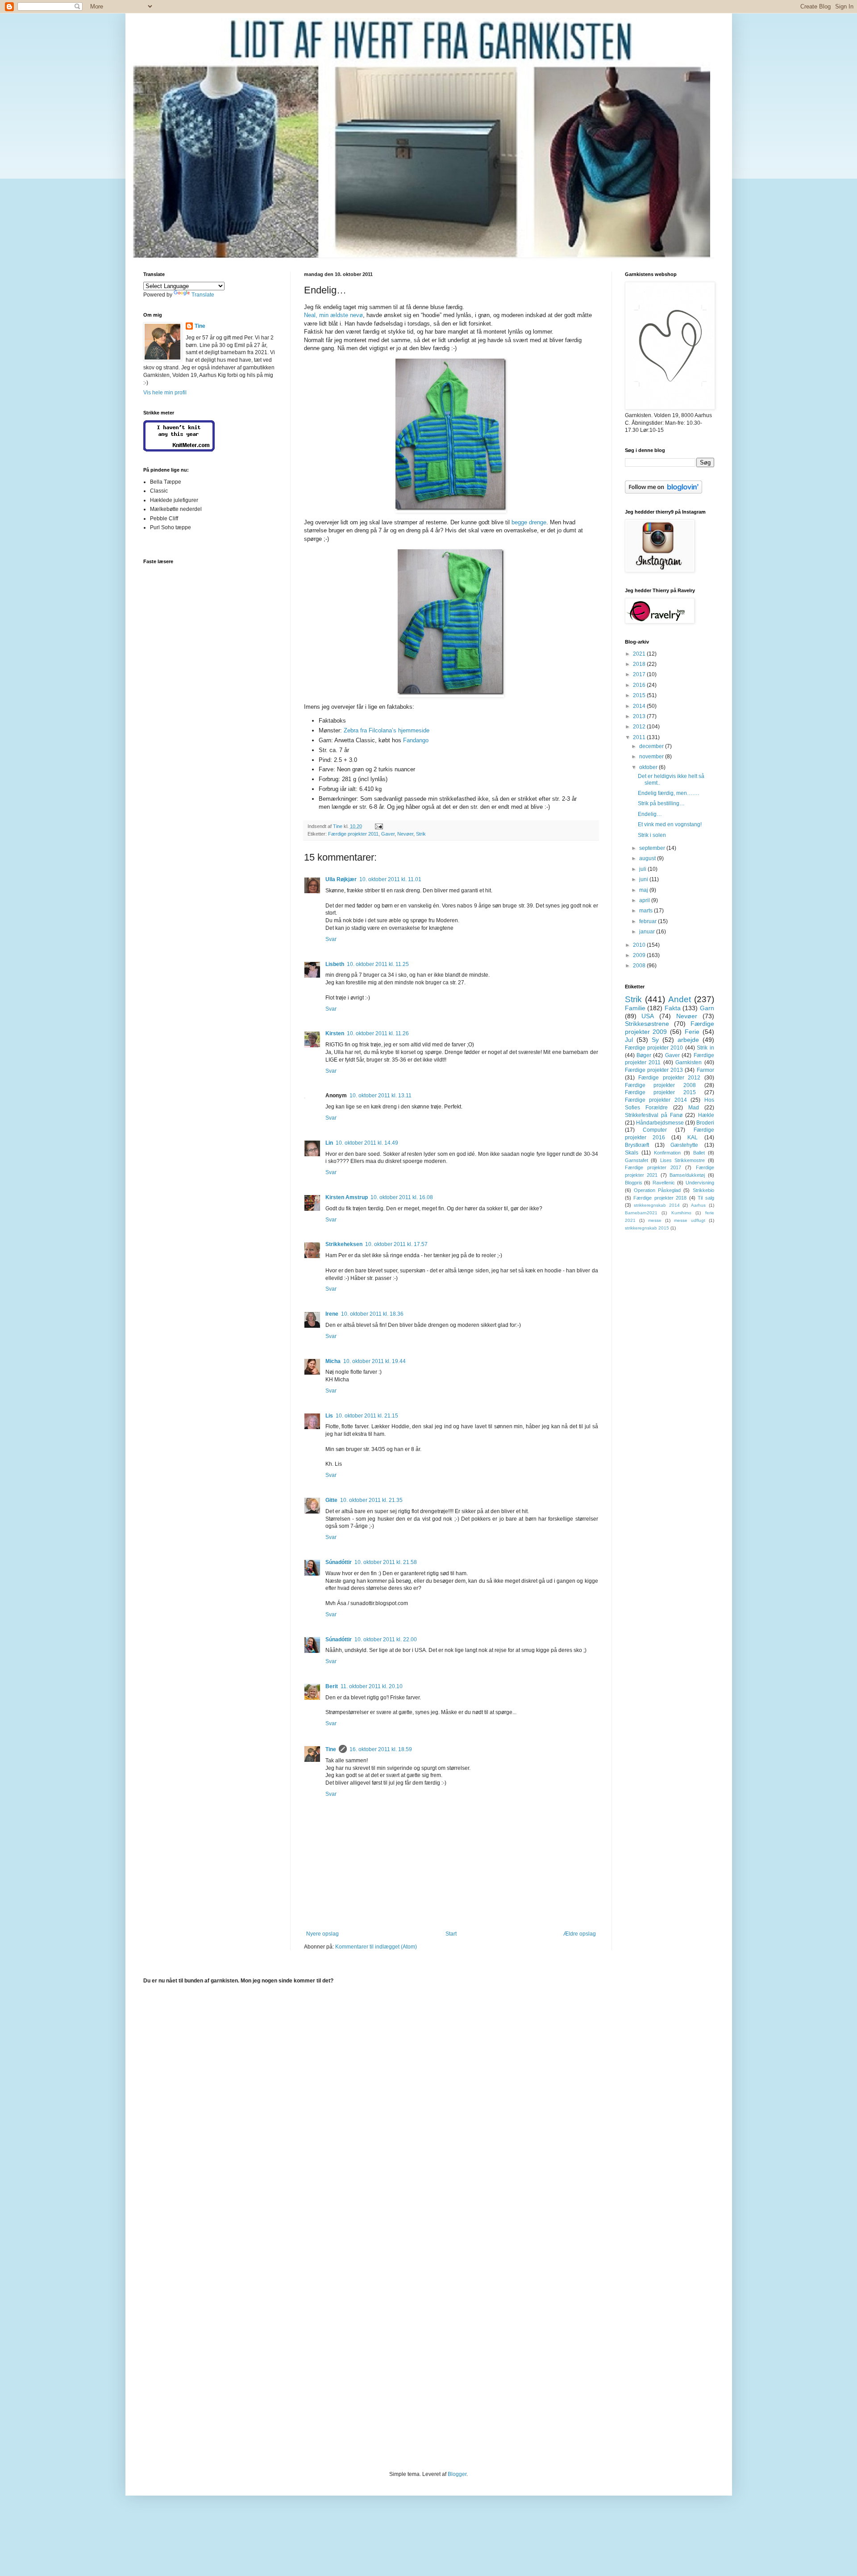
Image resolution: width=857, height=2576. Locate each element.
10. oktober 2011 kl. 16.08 (402, 1197)
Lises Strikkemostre (683, 1160)
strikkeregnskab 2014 (657, 1205)
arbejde (688, 1040)
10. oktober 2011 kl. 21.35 (371, 1500)
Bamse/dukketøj (687, 1175)
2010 (640, 945)
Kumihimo (681, 1213)
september (653, 848)
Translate (203, 295)
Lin (329, 1143)
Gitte (331, 1500)
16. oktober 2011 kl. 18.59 (381, 1749)
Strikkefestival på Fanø (654, 1115)
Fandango (416, 740)
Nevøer (405, 834)
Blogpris (634, 1183)
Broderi (705, 1123)
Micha (333, 1361)
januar (648, 932)
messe (655, 1220)
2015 (640, 695)
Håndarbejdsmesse (660, 1123)
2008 (640, 966)
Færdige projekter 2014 (656, 1100)
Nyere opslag (322, 1934)
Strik (421, 834)
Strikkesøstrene (647, 1024)
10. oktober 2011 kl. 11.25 (378, 964)
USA (648, 1016)
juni (644, 879)
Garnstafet (637, 1160)
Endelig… (650, 814)
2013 (640, 716)
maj (644, 890)
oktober (649, 767)
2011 (640, 737)
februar (649, 921)
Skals (632, 1153)
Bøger (644, 1055)
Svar (331, 939)
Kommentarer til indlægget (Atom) (376, 1947)
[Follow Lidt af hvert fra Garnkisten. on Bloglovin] (664, 492)
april (645, 900)
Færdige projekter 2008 (660, 1085)
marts (647, 911)
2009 (640, 955)
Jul (629, 1040)
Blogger (457, 2474)
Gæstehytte (684, 1145)
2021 (640, 654)
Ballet (699, 1153)
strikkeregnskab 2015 (647, 1228)
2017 (640, 674)
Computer (655, 1130)
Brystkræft (637, 1145)
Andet (680, 999)
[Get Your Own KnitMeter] (179, 450)
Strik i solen (652, 835)
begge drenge (529, 522)
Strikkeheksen (344, 1244)
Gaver (388, 834)
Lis (329, 1416)
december (652, 746)
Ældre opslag (580, 1934)
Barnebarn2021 (641, 1213)
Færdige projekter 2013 (654, 1070)
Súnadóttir (339, 1562)
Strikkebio (703, 1190)
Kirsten (335, 1033)
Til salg (706, 1198)
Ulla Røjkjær (341, 879)
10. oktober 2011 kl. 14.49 (367, 1143)
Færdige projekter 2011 (353, 834)
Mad (694, 1108)
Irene (332, 1314)
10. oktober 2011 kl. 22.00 (386, 1639)
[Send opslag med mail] (379, 826)
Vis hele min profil (165, 393)
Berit (332, 1686)
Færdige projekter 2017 (653, 1167)
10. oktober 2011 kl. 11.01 (390, 879)
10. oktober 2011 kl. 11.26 (378, 1033)
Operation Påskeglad (657, 1190)
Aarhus (698, 1205)
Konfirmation (667, 1153)
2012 (640, 727)
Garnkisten (689, 1062)
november (652, 757)
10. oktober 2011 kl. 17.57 (396, 1244)
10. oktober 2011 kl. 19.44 (374, 1361)
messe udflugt (690, 1220)
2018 (640, 664)
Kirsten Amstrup (347, 1197)
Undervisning (700, 1183)
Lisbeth (335, 964)
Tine (331, 1749)
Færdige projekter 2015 (660, 1092)
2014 (640, 706)
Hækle (706, 1115)
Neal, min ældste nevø (333, 315)
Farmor (705, 1070)
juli (643, 869)
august (648, 858)
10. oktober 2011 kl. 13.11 (381, 1096)
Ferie (692, 1032)
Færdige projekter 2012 (669, 1078)
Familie (635, 1008)
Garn (707, 1008)
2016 (640, 685)
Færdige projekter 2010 (654, 1048)
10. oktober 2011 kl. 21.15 (367, 1416)
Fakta (673, 1008)
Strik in (705, 1048)
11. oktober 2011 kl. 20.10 (372, 1686)
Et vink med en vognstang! (670, 824)
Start (451, 1934)
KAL (693, 1137)
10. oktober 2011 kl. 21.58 (386, 1562)
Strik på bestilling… (661, 803)
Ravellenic (664, 1183)
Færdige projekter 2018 (660, 1198)
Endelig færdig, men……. (668, 793)
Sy (655, 1040)
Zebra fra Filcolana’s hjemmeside (387, 730)
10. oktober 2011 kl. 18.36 (372, 1314)
